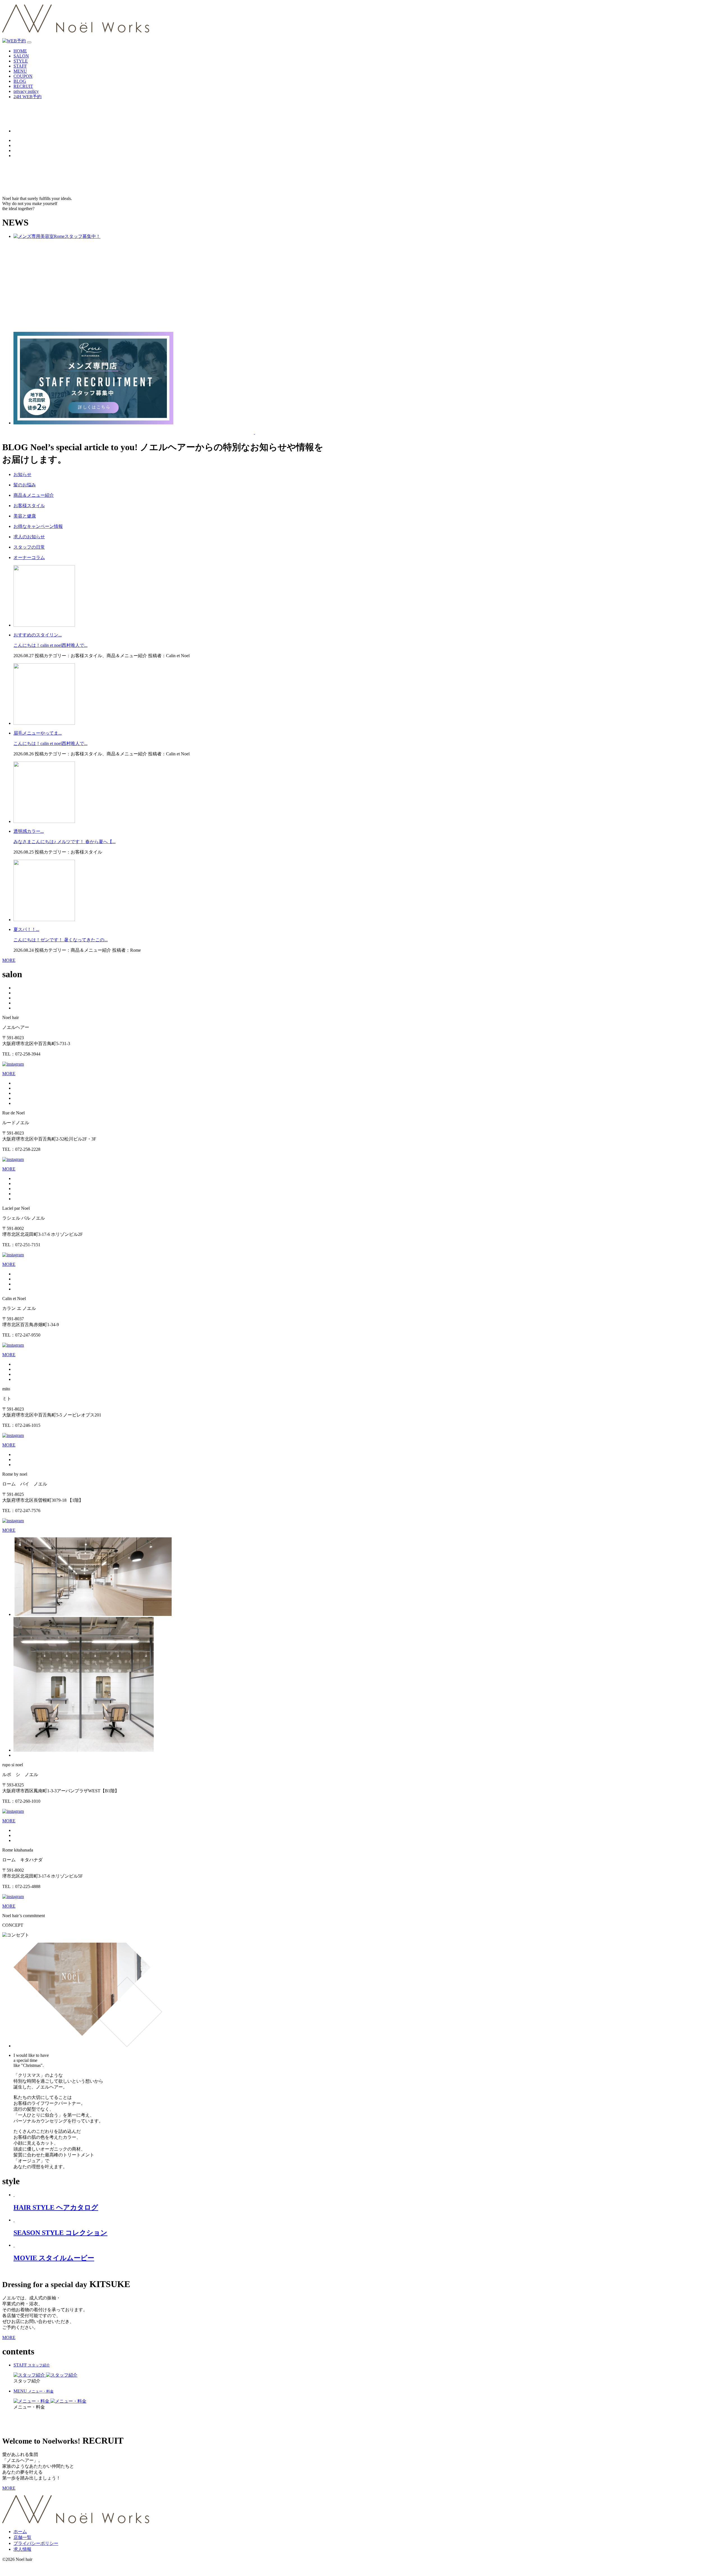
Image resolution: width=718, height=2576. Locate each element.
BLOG (20, 81)
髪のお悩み (25, 485)
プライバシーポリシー (36, 2543)
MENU (20, 71)
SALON (21, 56)
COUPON (23, 76)
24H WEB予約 (27, 97)
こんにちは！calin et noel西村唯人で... (50, 645)
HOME (20, 51)
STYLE (21, 61)
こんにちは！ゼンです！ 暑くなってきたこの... (61, 940)
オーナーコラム (29, 557)
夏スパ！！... (26, 929)
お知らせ (22, 474)
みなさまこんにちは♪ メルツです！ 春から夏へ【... (65, 842)
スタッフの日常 (29, 547)
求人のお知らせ (29, 537)
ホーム (20, 2532)
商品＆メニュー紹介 (34, 495)
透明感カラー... (29, 831)
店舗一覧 (22, 2537)
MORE (9, 960)
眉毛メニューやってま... (38, 733)
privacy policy (26, 91)
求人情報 (22, 2549)
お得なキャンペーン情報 (38, 526)
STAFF (20, 66)
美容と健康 (25, 516)
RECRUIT (23, 86)
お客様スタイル (29, 506)
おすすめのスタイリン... (38, 635)
